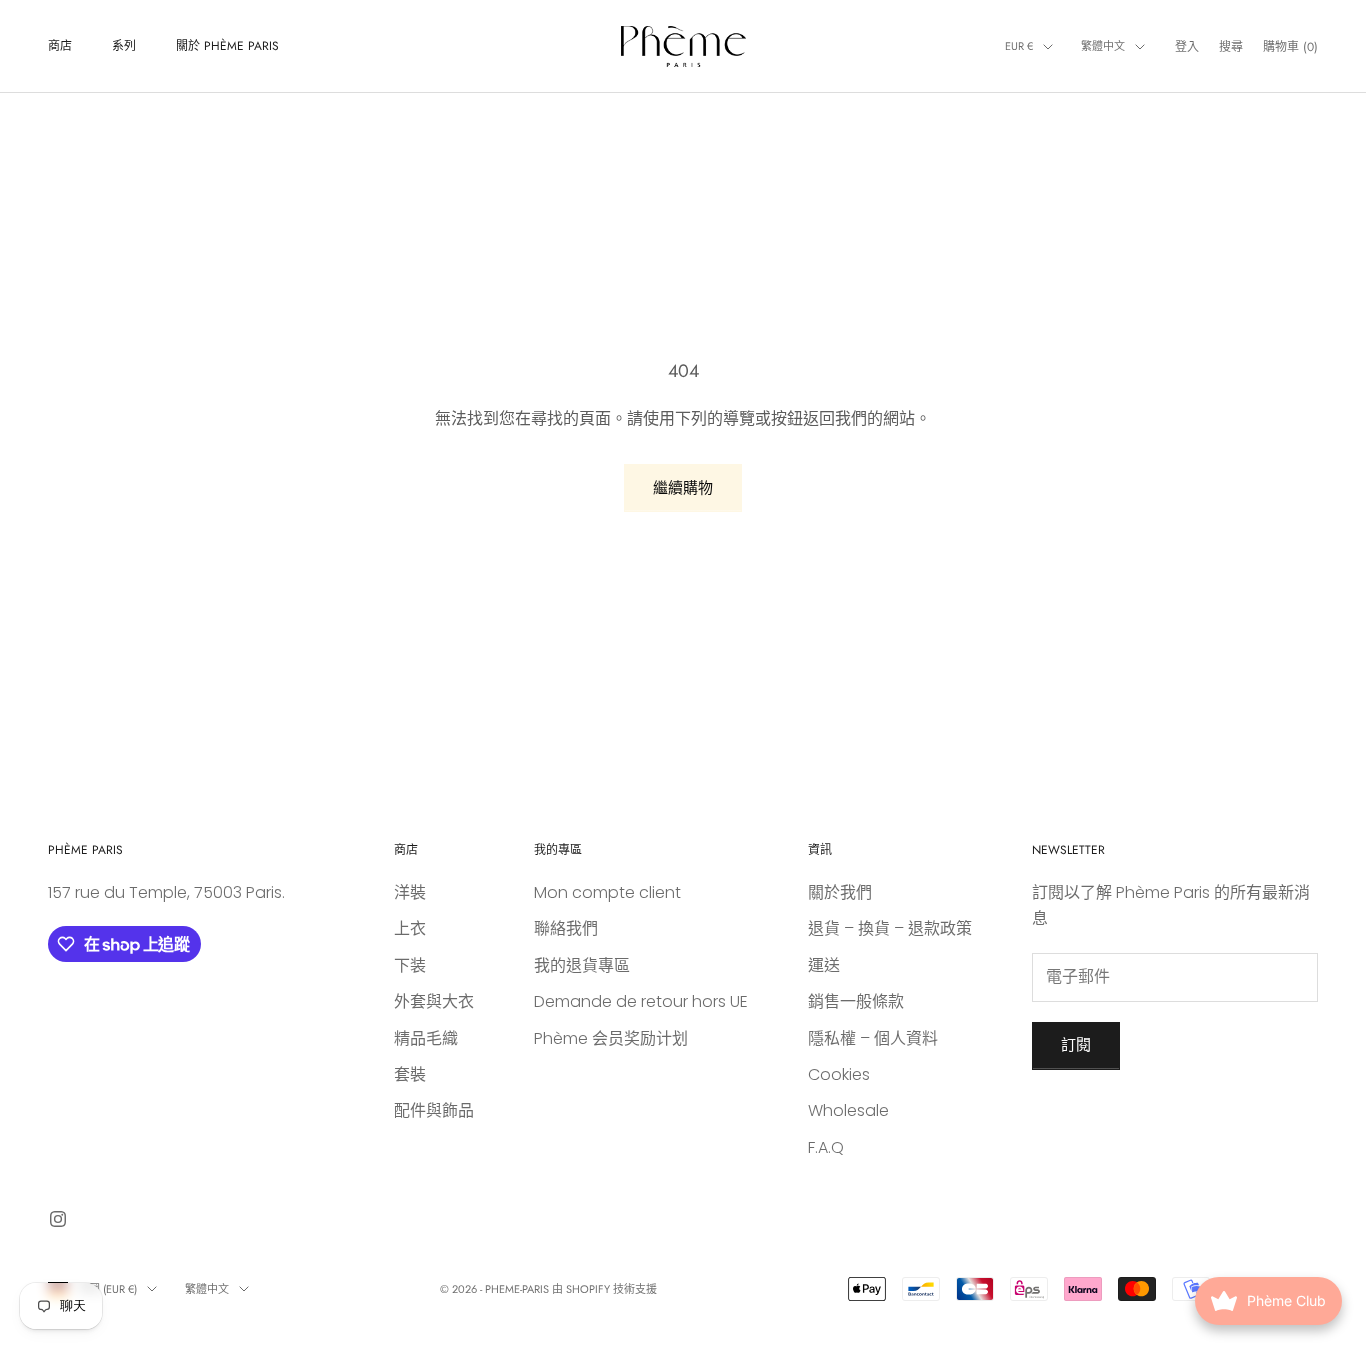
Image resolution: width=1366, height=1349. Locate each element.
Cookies (839, 1074)
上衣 (410, 928)
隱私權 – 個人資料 (873, 1038)
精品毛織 (426, 1038)
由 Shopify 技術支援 (604, 1289)
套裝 (410, 1074)
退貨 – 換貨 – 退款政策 (890, 928)
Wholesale (848, 1110)
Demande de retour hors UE (641, 1001)
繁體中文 (1103, 46)
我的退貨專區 (582, 965)
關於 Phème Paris (227, 46)
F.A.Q (826, 1147)
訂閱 (1076, 1044)
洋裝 (410, 892)
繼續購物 (683, 487)
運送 (824, 965)
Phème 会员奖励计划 (611, 1038)
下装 (410, 965)
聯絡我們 (566, 928)
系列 (124, 46)
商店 (60, 46)
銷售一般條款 (856, 1001)
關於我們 (840, 892)
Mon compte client (607, 892)
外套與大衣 (434, 1001)
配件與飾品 (434, 1110)
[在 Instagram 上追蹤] (58, 1219)
